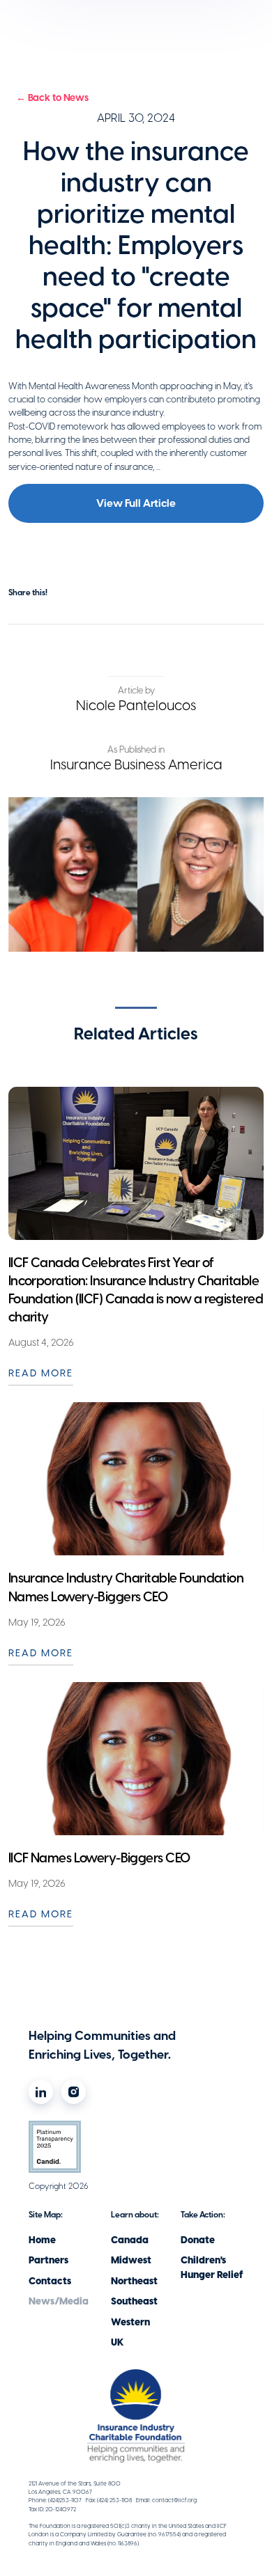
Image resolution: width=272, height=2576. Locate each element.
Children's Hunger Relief (212, 2268)
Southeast (134, 2301)
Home (42, 2240)
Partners (48, 2260)
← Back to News (52, 98)
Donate (198, 2240)
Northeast (134, 2281)
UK (117, 2342)
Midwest (131, 2260)
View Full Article (136, 503)
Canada (130, 2240)
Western (130, 2322)
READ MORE (41, 1373)
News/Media (59, 2301)
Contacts (50, 2281)
